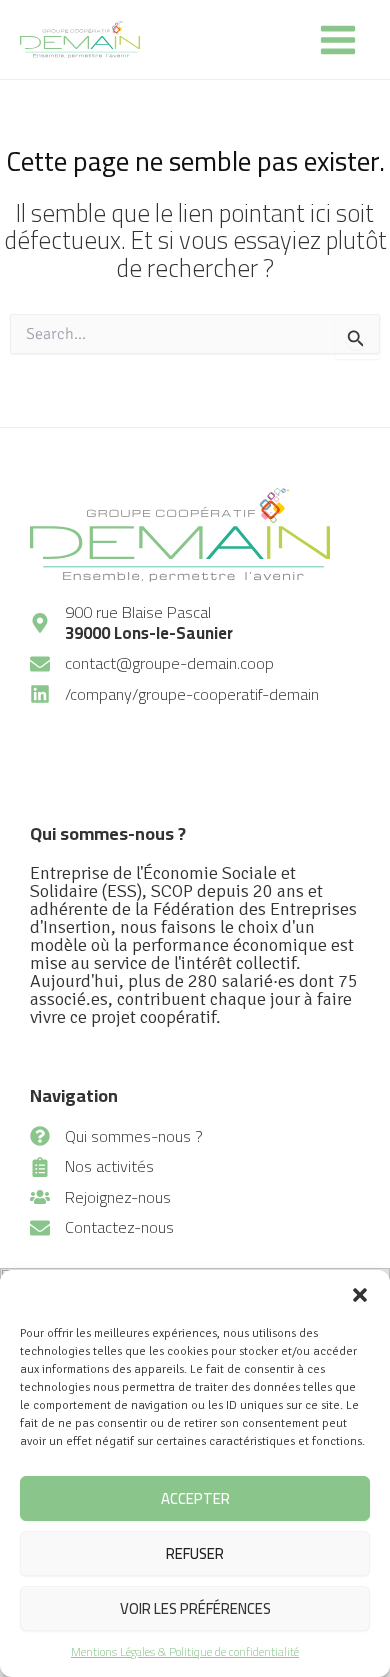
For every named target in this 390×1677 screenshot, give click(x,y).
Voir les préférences (195, 1608)
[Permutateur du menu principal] (337, 39)
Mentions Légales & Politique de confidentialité (185, 1651)
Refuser (195, 1553)
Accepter (195, 1498)
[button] (360, 1295)
